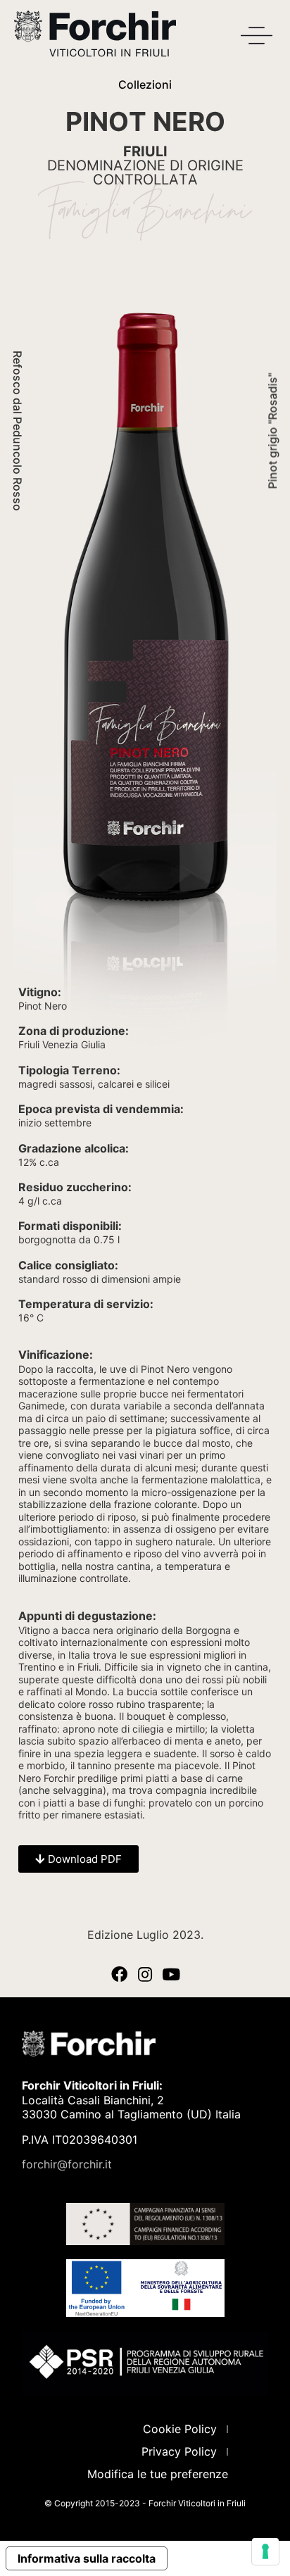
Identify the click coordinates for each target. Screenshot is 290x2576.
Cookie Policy (180, 2429)
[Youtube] (171, 1974)
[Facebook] (119, 1974)
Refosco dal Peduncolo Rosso (18, 431)
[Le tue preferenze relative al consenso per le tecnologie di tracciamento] (265, 2551)
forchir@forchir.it (67, 2164)
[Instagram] (145, 1974)
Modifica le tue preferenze (158, 2474)
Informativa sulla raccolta (87, 2558)
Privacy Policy (179, 2451)
